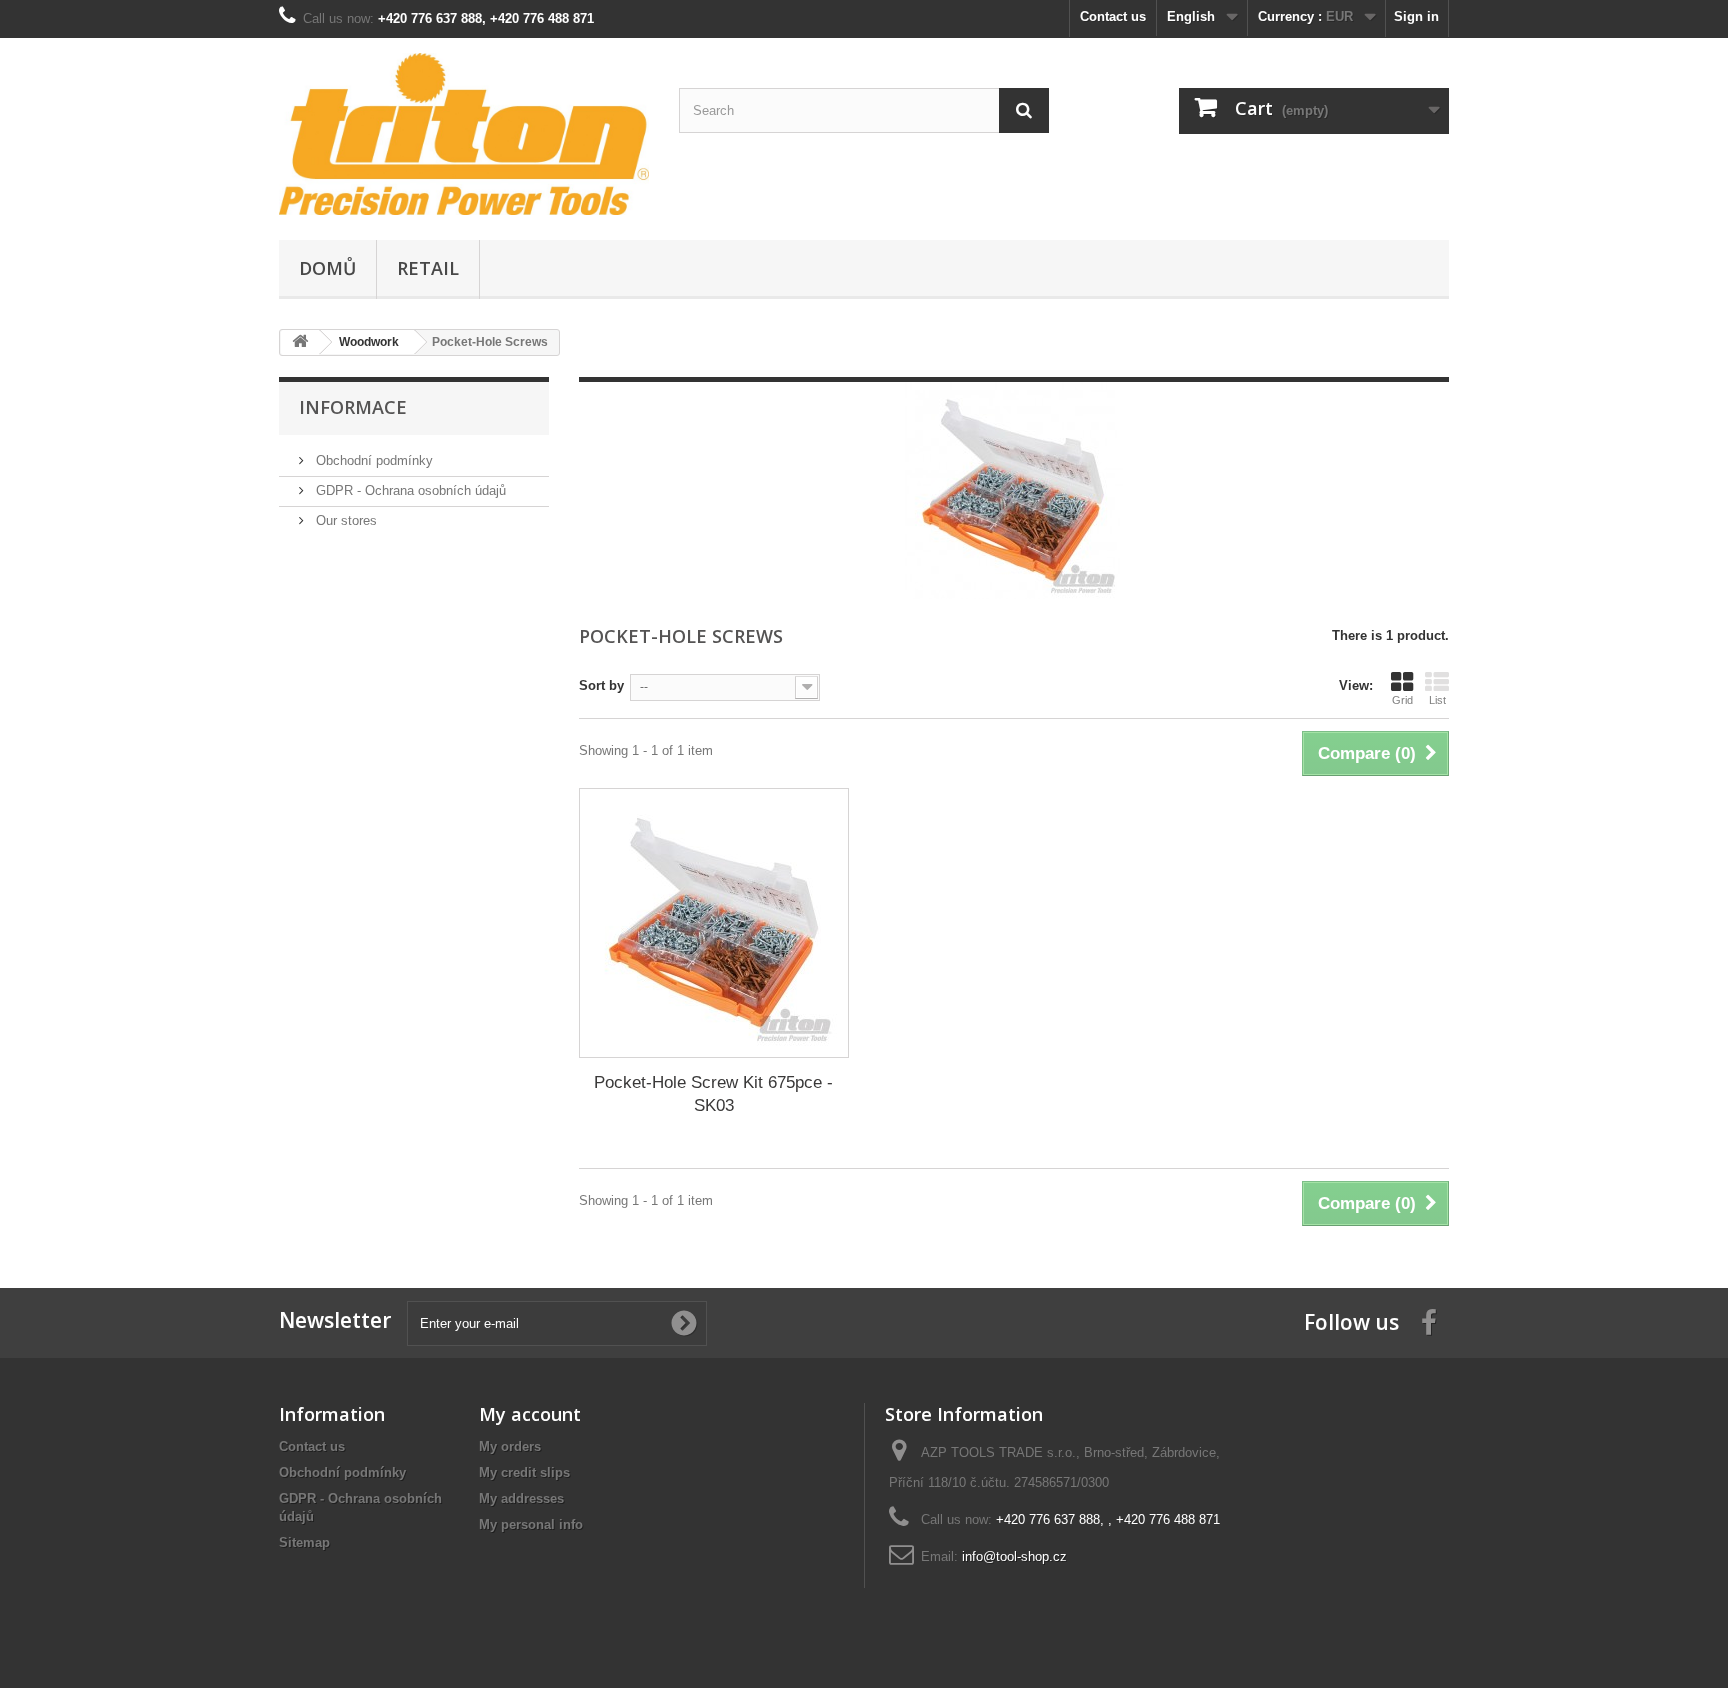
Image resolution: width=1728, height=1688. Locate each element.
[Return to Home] (300, 342)
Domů (327, 268)
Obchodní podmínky (372, 460)
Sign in (1416, 16)
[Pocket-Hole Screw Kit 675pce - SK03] (714, 923)
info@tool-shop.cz (1014, 1556)
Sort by (601, 685)
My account (530, 1414)
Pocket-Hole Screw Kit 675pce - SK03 (713, 1094)
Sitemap (304, 1542)
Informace (353, 407)
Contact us (1113, 16)
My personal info (531, 1524)
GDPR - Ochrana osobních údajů (409, 490)
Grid (1402, 700)
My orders (510, 1446)
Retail (428, 268)
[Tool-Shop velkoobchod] (464, 134)
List (1437, 700)
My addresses (521, 1498)
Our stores (344, 520)
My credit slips (524, 1472)
